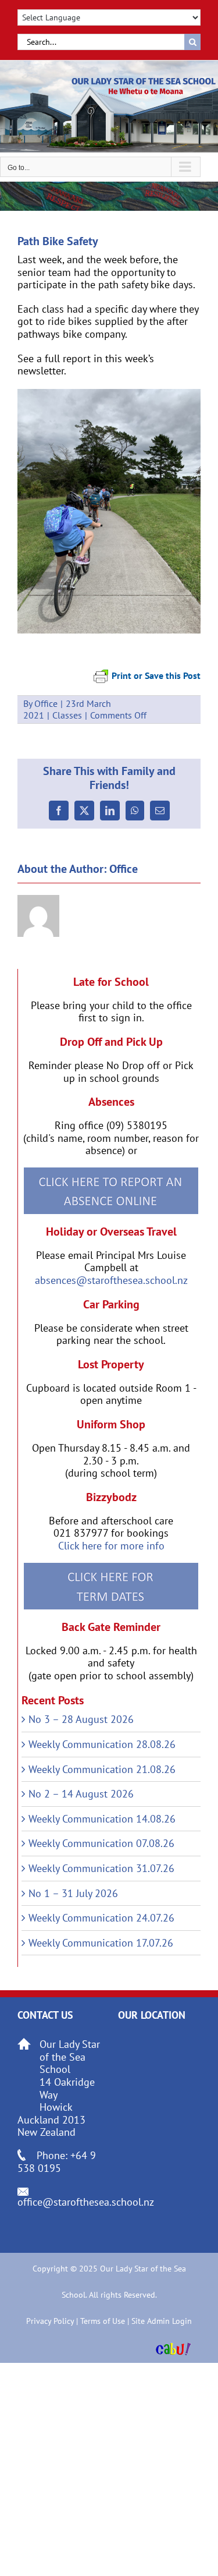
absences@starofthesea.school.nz (111, 1280)
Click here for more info (111, 1546)
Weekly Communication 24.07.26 (101, 1918)
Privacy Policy (50, 2321)
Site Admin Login (162, 2321)
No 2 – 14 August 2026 (81, 1794)
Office (46, 703)
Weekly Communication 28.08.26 (102, 1744)
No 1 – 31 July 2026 (73, 1893)
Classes (67, 715)
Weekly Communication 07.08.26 (101, 1843)
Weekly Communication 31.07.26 (101, 1868)
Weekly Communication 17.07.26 (101, 1943)
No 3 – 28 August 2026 (81, 1719)
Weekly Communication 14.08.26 (102, 1819)
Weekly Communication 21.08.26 (102, 1769)
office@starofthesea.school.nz (86, 2202)
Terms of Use (103, 2321)
